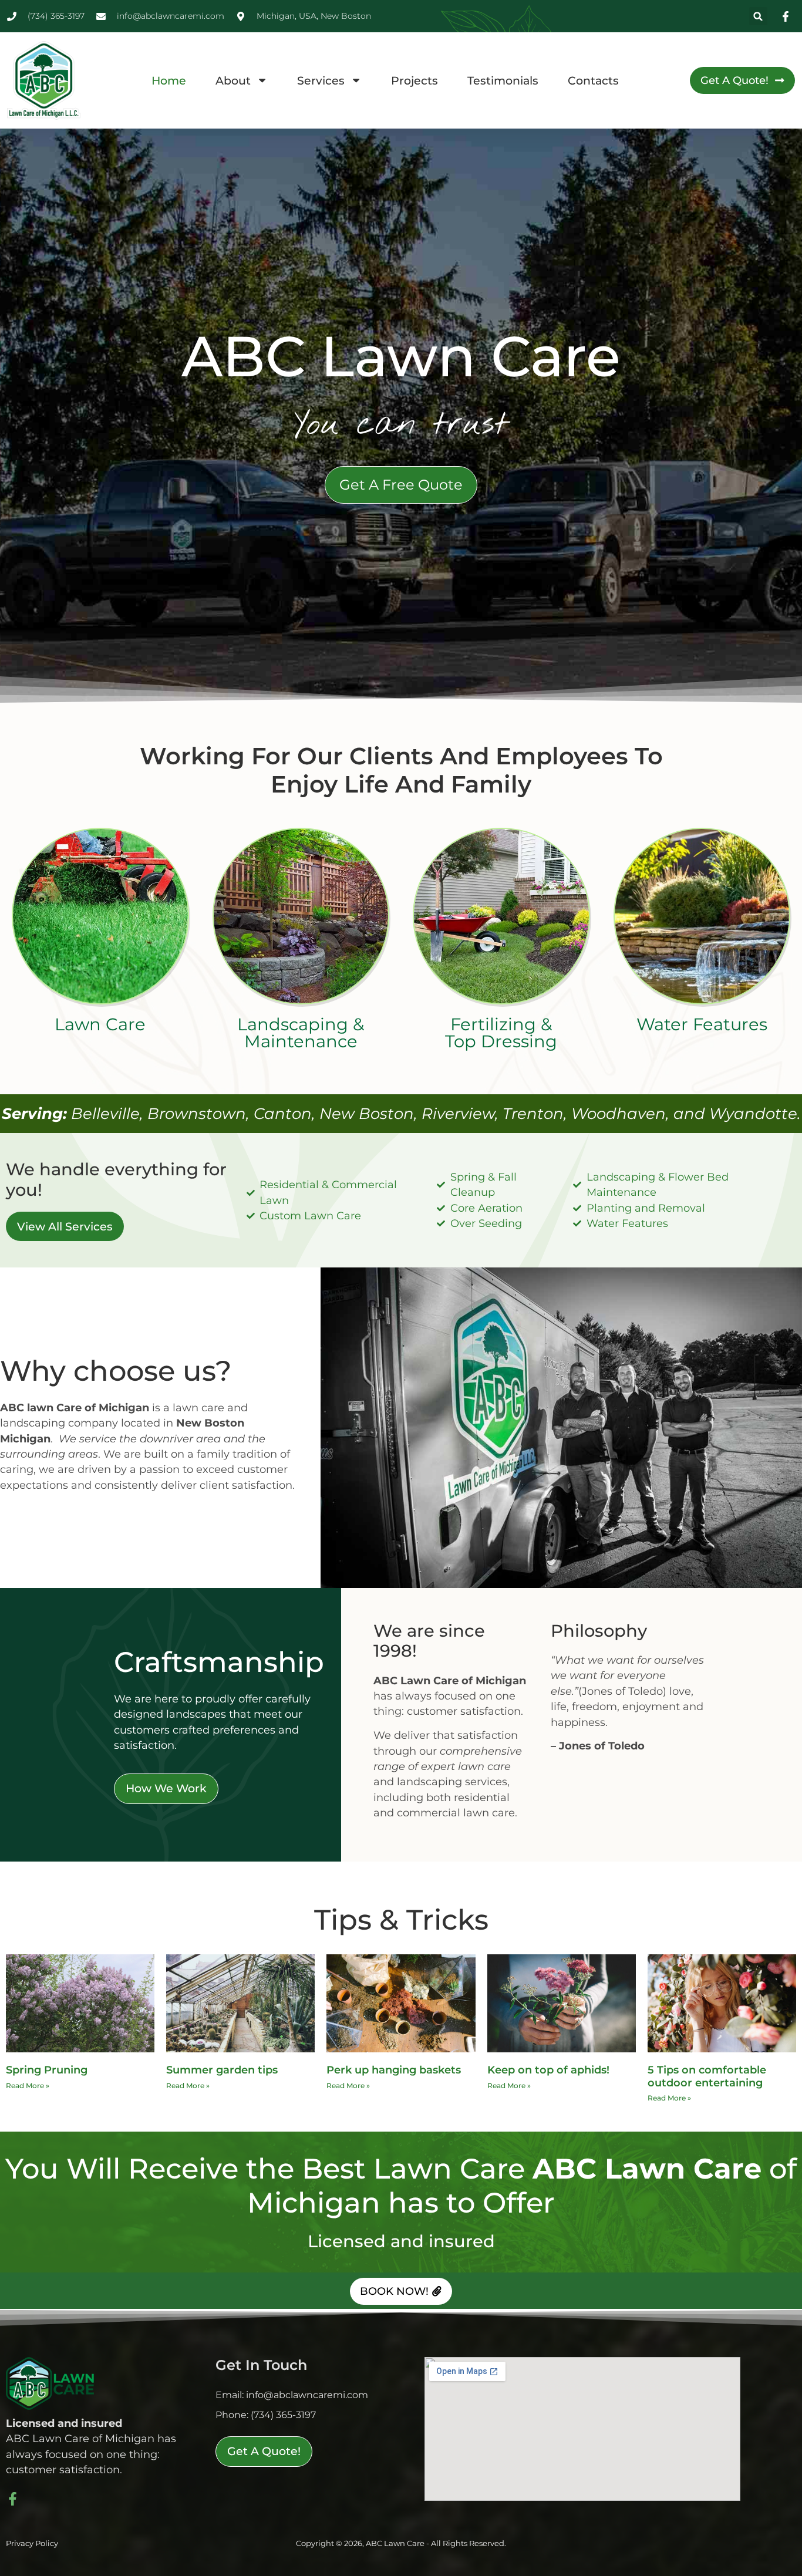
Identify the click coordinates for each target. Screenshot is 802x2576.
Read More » (28, 2086)
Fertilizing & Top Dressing (501, 1033)
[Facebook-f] (13, 2499)
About (233, 80)
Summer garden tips (222, 2070)
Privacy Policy (32, 2543)
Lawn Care (100, 1024)
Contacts (593, 80)
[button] (758, 16)
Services (321, 80)
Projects (415, 80)
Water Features (702, 1024)
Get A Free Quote (401, 485)
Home (169, 80)
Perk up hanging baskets (394, 2070)
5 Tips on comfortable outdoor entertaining (707, 2076)
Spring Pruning (47, 2070)
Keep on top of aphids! (548, 2070)
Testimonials (503, 80)
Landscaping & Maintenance (301, 1033)
